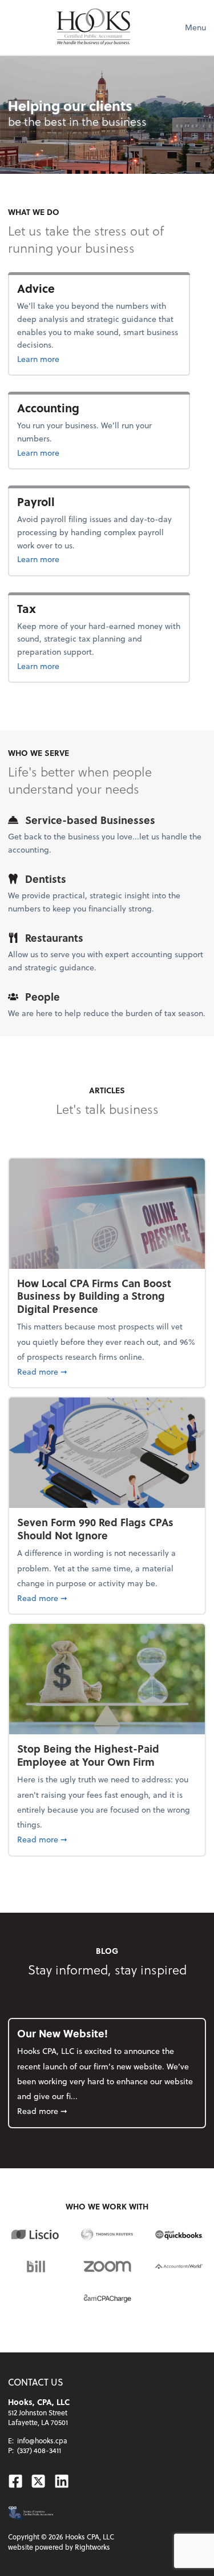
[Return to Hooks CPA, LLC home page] (94, 27)
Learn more (63, 359)
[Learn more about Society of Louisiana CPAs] (31, 2513)
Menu (195, 27)
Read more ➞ (107, 1371)
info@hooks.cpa (42, 2440)
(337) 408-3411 (39, 2450)
